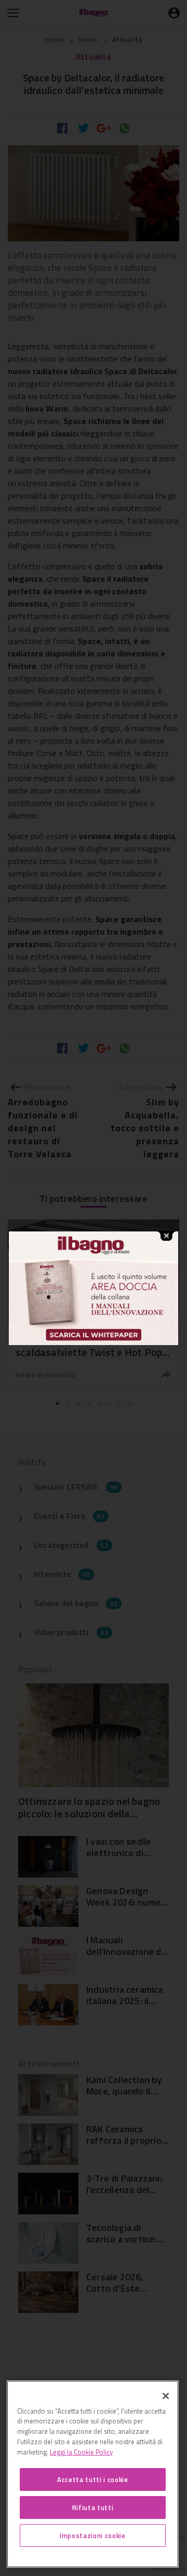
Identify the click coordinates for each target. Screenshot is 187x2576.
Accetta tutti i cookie (92, 2479)
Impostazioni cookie (92, 2536)
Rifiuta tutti (93, 2508)
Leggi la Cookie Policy (81, 2452)
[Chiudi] (166, 2396)
